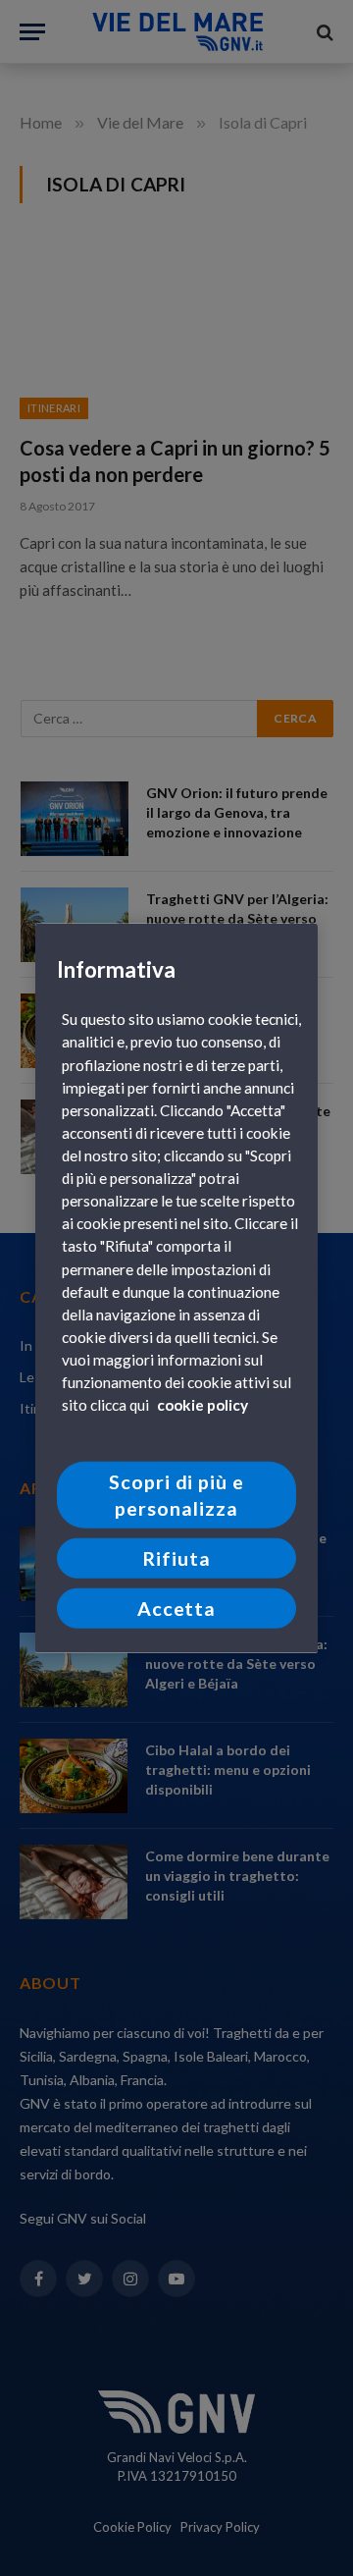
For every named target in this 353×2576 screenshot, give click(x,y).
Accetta (177, 1608)
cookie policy (202, 1405)
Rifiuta (176, 1558)
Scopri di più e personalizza (177, 1495)
